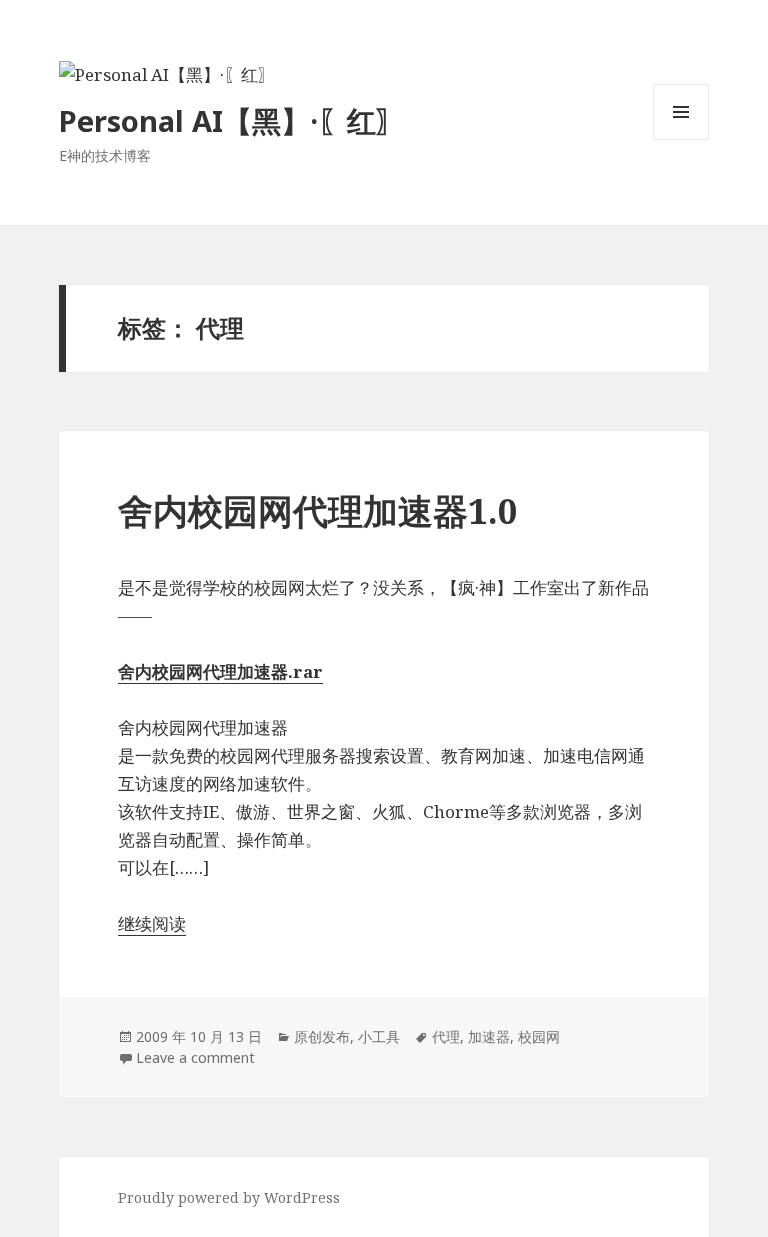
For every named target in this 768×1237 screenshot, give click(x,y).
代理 (446, 1036)
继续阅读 (152, 923)
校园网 (539, 1036)
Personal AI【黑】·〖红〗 (232, 120)
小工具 (379, 1036)
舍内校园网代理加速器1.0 (318, 510)
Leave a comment (195, 1057)
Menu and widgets (681, 139)
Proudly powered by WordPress (229, 1197)
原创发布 (322, 1036)
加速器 (489, 1036)
